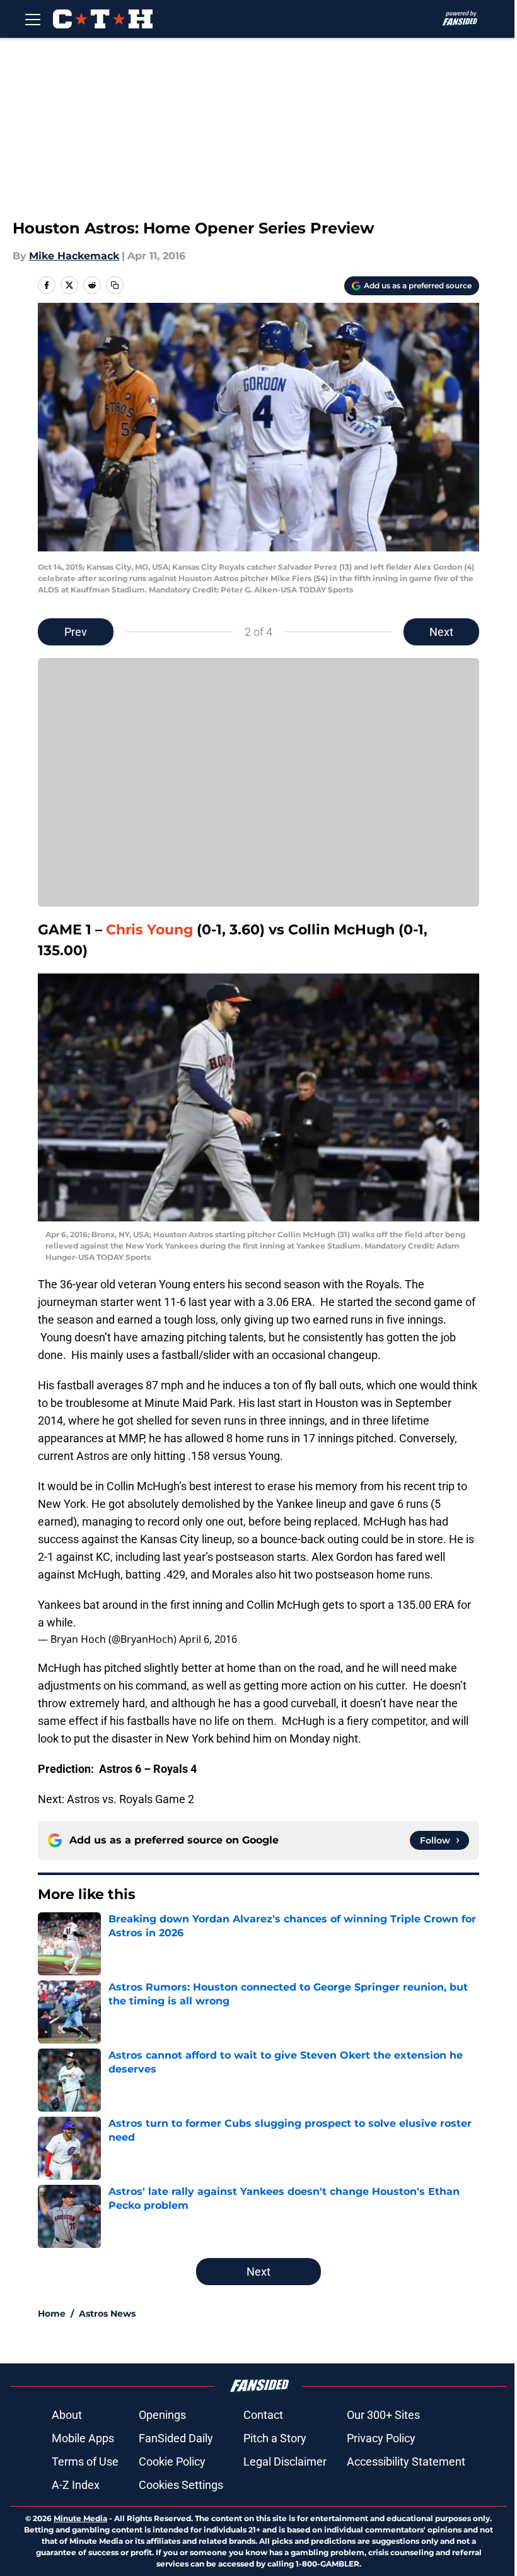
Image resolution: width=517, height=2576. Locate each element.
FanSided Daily (176, 2438)
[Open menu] (33, 19)
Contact (263, 2415)
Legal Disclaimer (285, 2461)
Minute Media (80, 2518)
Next (441, 632)
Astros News (107, 2314)
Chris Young (149, 930)
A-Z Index (76, 2485)
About (67, 2415)
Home (52, 2314)
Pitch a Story (275, 2438)
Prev (76, 632)
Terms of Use (85, 2461)
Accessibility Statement (406, 2461)
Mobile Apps (83, 2438)
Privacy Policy (381, 2438)
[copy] (115, 285)
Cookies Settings (181, 2485)
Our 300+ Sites (383, 2415)
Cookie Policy (172, 2461)
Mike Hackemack (74, 256)
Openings (162, 2415)
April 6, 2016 (208, 1639)
